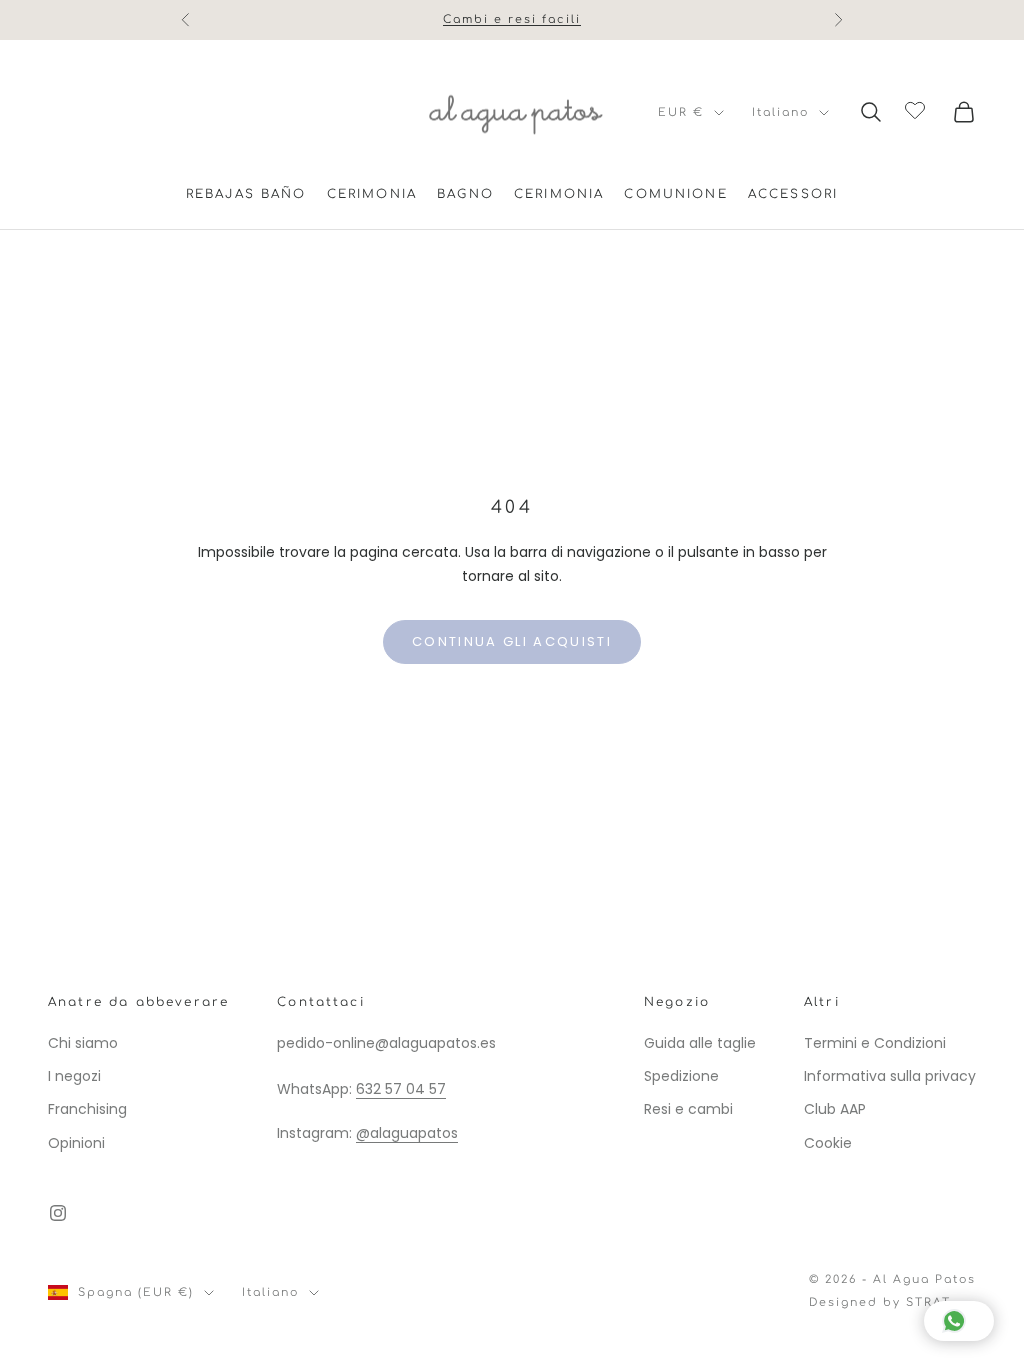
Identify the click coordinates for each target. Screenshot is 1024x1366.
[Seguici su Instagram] (58, 1213)
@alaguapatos (407, 1133)
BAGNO (465, 194)
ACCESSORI (793, 194)
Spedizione (681, 1076)
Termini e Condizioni (875, 1043)
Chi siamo (83, 1043)
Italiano (780, 112)
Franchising (87, 1109)
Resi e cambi (688, 1109)
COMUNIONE (675, 194)
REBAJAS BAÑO (246, 194)
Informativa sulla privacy (890, 1076)
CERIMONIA (372, 194)
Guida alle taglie (700, 1043)
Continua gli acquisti (512, 641)
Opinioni (76, 1143)
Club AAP (835, 1109)
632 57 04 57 (401, 1089)
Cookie (828, 1143)
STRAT (928, 1302)
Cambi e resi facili (512, 16)
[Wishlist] (917, 109)
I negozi (74, 1076)
